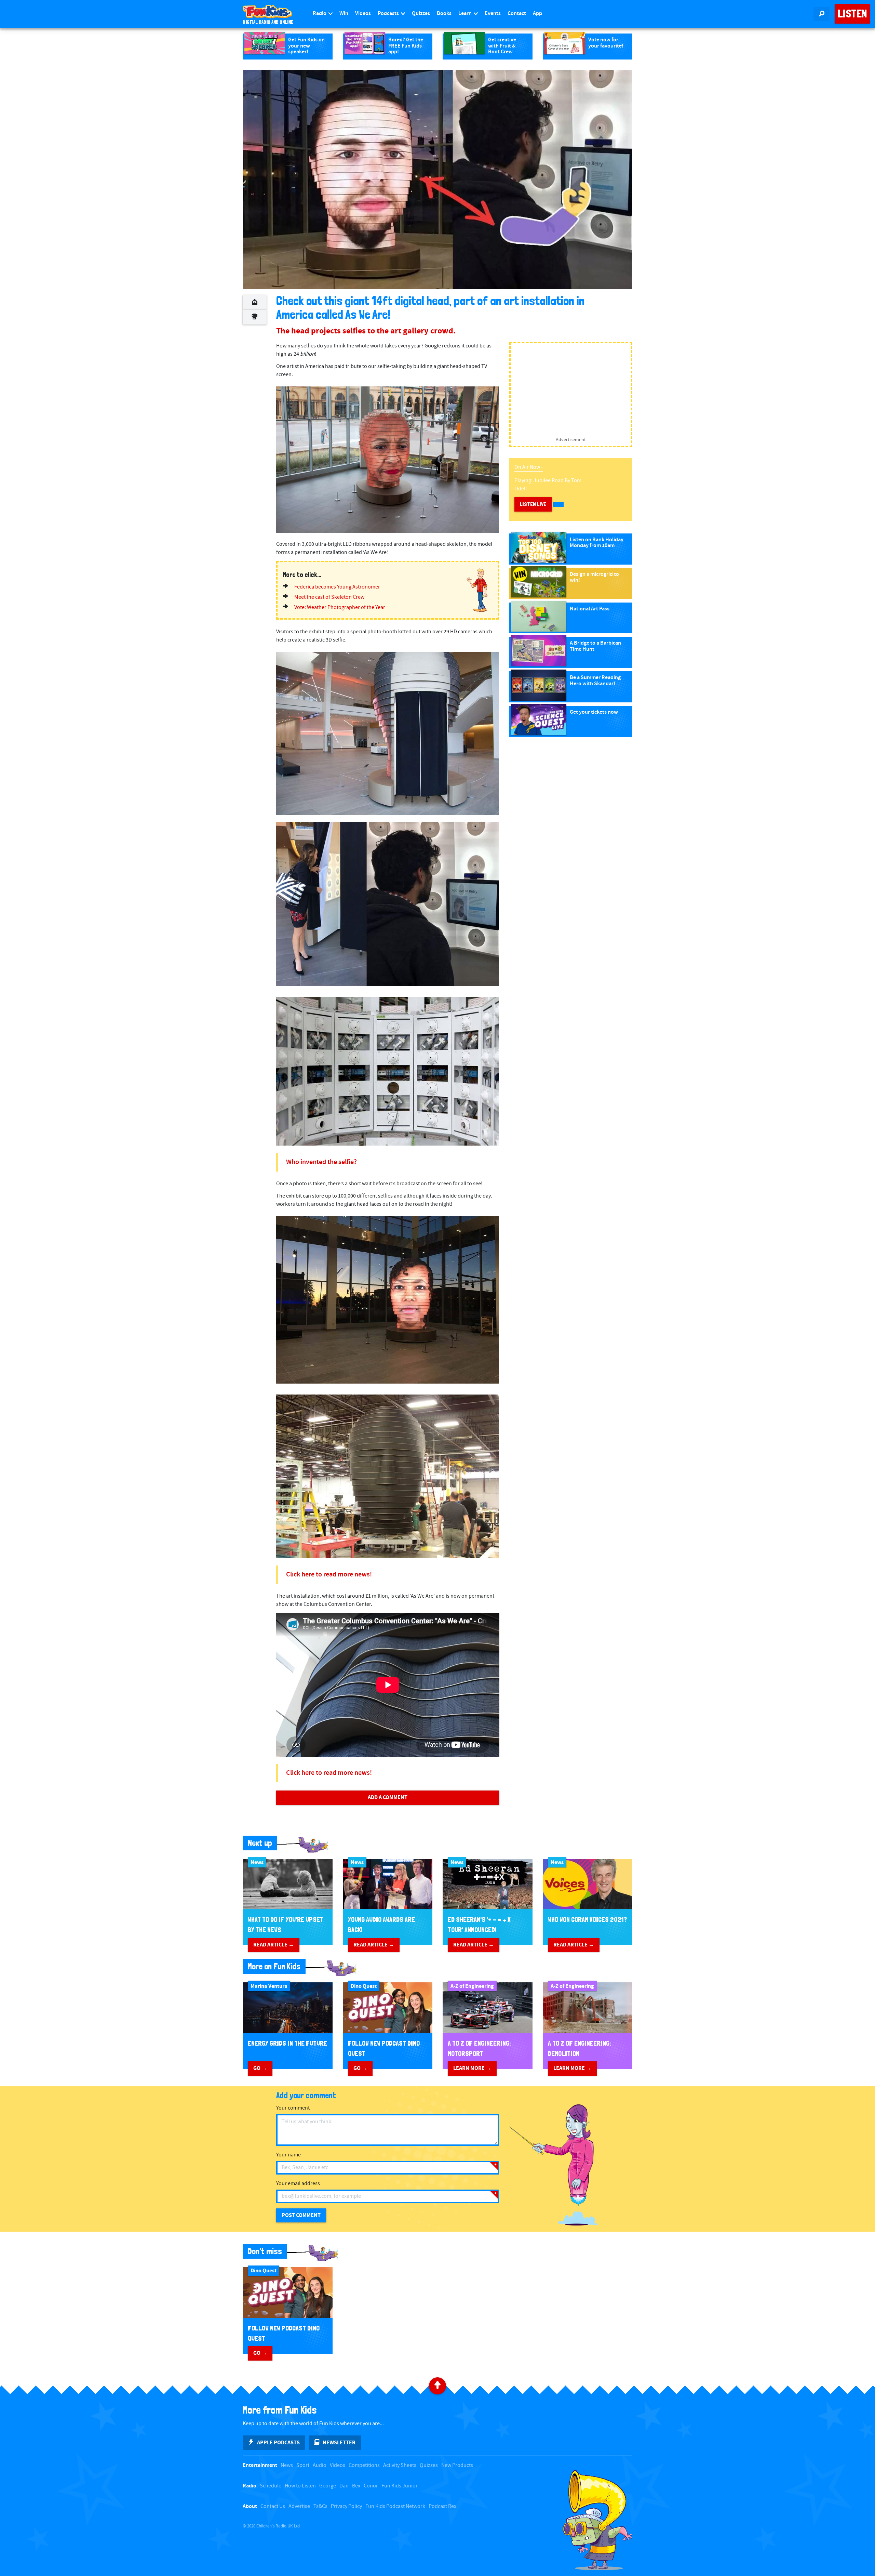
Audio (320, 2465)
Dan (344, 2486)
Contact (517, 14)
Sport (303, 2465)
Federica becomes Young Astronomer (337, 587)
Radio (320, 14)
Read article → (274, 1945)
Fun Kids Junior (400, 2486)
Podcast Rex (442, 2506)
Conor (371, 2486)
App (537, 14)
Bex (356, 2486)
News (287, 2465)
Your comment (293, 2108)
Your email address (298, 2184)
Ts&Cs (320, 2506)
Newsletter (339, 2443)
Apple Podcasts (278, 2443)
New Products (457, 2465)
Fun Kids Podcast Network (395, 2506)
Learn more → (472, 2068)
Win (344, 14)
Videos (363, 14)
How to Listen (300, 2486)
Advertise (299, 2506)
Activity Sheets (400, 2465)
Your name (288, 2155)
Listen (852, 14)
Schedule (271, 2486)
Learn (466, 14)
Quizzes (421, 14)
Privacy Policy (346, 2506)
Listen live (533, 504)
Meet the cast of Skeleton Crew (329, 597)
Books (444, 14)
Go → (260, 2068)
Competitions (364, 2465)
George (328, 2486)
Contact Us (273, 2506)
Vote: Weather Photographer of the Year (340, 607)
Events (493, 14)
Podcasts (389, 14)
